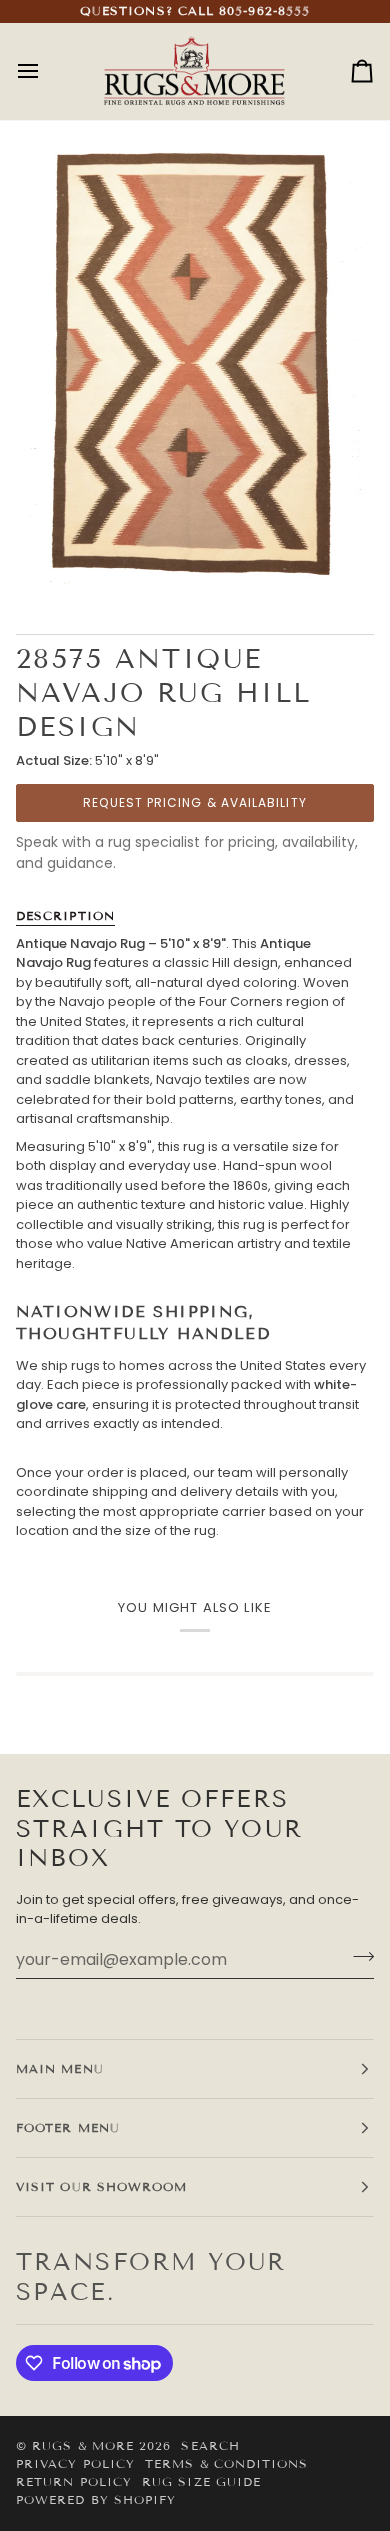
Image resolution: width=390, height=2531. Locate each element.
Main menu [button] (60, 2068)
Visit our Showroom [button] (101, 2186)
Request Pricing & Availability (194, 802)
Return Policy (74, 2481)
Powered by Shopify (96, 2499)
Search (210, 2445)
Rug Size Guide (201, 2481)
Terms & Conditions (226, 2463)
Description (65, 915)
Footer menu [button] (68, 2127)
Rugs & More (83, 2445)
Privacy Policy (75, 2463)
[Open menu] (46, 71)
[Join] (357, 1957)
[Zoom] (66, 558)
